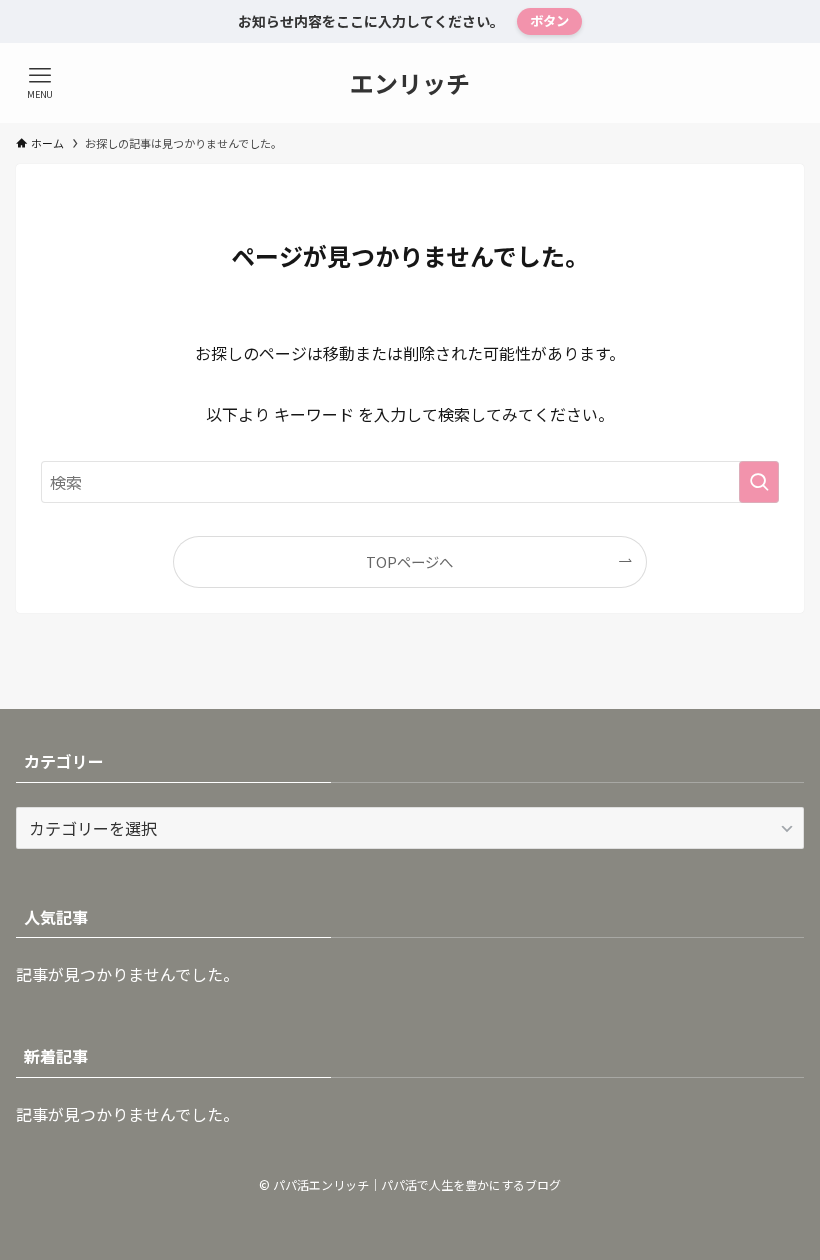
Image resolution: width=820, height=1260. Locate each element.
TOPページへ (409, 561)
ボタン (549, 20)
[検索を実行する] (759, 482)
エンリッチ (410, 83)
